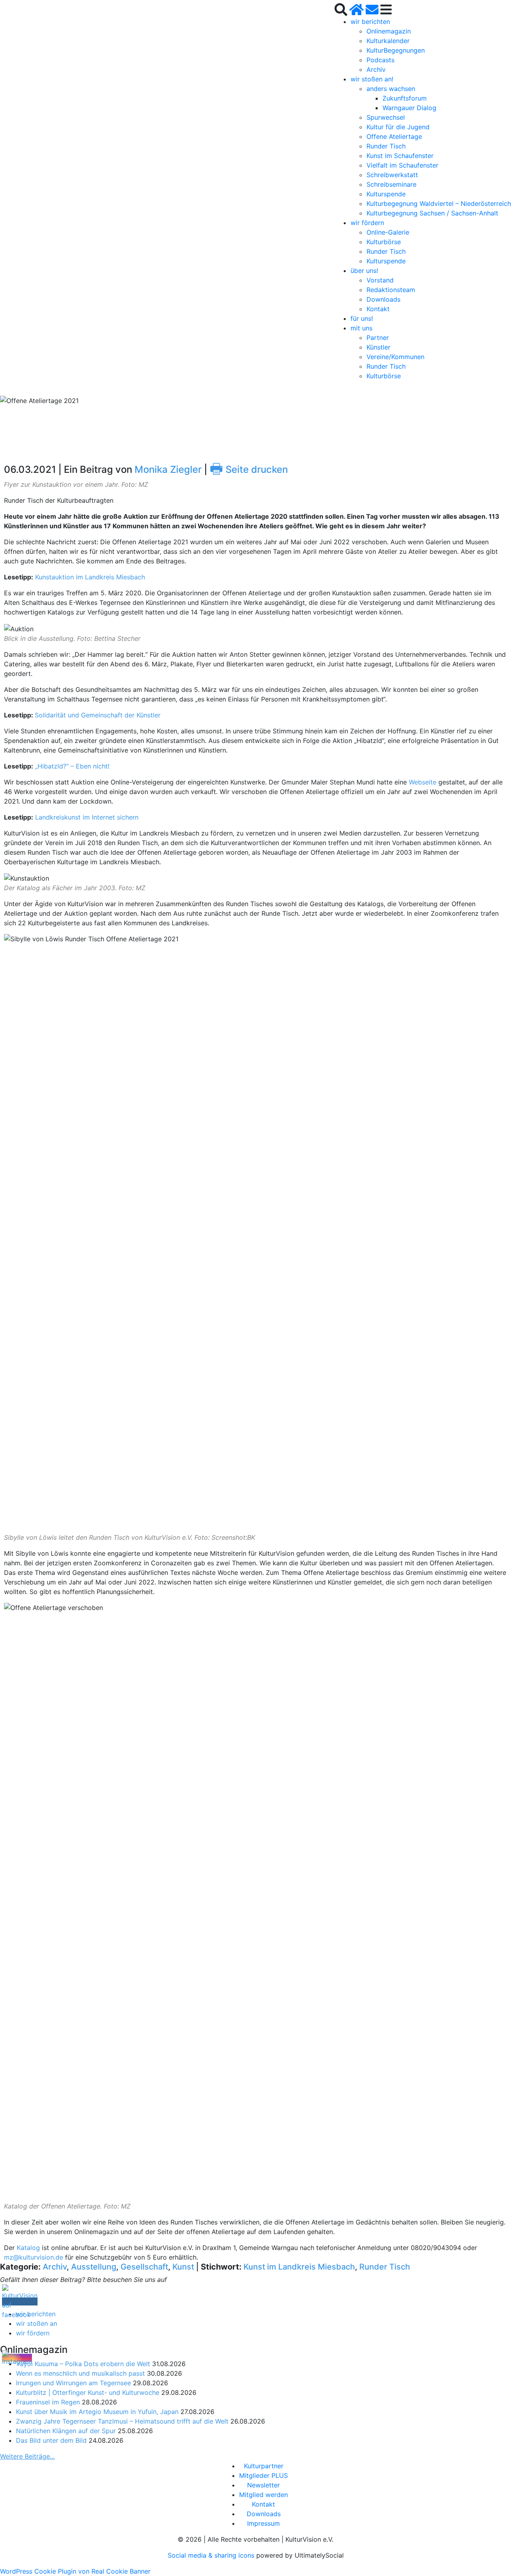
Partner (378, 338)
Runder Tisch (386, 146)
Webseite (423, 782)
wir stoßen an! (372, 79)
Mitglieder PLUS (263, 2475)
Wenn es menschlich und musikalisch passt (80, 2373)
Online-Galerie (388, 232)
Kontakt (378, 309)
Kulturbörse (384, 242)
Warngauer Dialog (409, 108)
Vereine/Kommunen (395, 357)
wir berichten (370, 22)
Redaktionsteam (391, 290)
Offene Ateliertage (394, 136)
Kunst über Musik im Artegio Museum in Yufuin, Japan (97, 2412)
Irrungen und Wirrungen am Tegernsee (73, 2383)
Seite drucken (249, 469)
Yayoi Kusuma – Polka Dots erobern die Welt (83, 2364)
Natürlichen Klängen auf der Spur (66, 2431)
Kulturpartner (264, 2466)
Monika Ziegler (168, 469)
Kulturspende (386, 194)
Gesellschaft (144, 2267)
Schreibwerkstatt (392, 175)
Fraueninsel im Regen (48, 2402)
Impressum (263, 2523)
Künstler (378, 347)
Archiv (376, 69)
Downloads (383, 299)
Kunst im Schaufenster (400, 156)
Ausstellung (94, 2267)
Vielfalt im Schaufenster (402, 165)
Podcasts (380, 60)
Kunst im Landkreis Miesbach (299, 2267)
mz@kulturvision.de (34, 2257)
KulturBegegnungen (396, 50)
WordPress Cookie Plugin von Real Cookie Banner (75, 2571)
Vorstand (380, 280)
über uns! (364, 271)
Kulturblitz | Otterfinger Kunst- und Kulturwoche (88, 2392)
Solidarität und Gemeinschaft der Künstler (98, 715)
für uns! (362, 318)
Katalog (28, 2248)
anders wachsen (391, 89)
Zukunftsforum (405, 98)
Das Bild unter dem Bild (51, 2440)
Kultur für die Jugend (398, 127)
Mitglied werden (263, 2495)
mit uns (361, 328)
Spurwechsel (386, 117)
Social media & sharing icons (212, 2555)
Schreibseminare (391, 184)
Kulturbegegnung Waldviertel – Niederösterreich (439, 203)
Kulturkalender (388, 41)
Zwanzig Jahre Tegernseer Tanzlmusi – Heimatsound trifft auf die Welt (122, 2421)
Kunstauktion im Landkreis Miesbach (90, 577)
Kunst (183, 2267)
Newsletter (263, 2485)
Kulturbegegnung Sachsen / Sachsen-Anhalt (432, 213)
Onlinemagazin (389, 31)
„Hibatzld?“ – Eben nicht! (72, 766)
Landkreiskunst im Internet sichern (87, 817)
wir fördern (367, 223)
